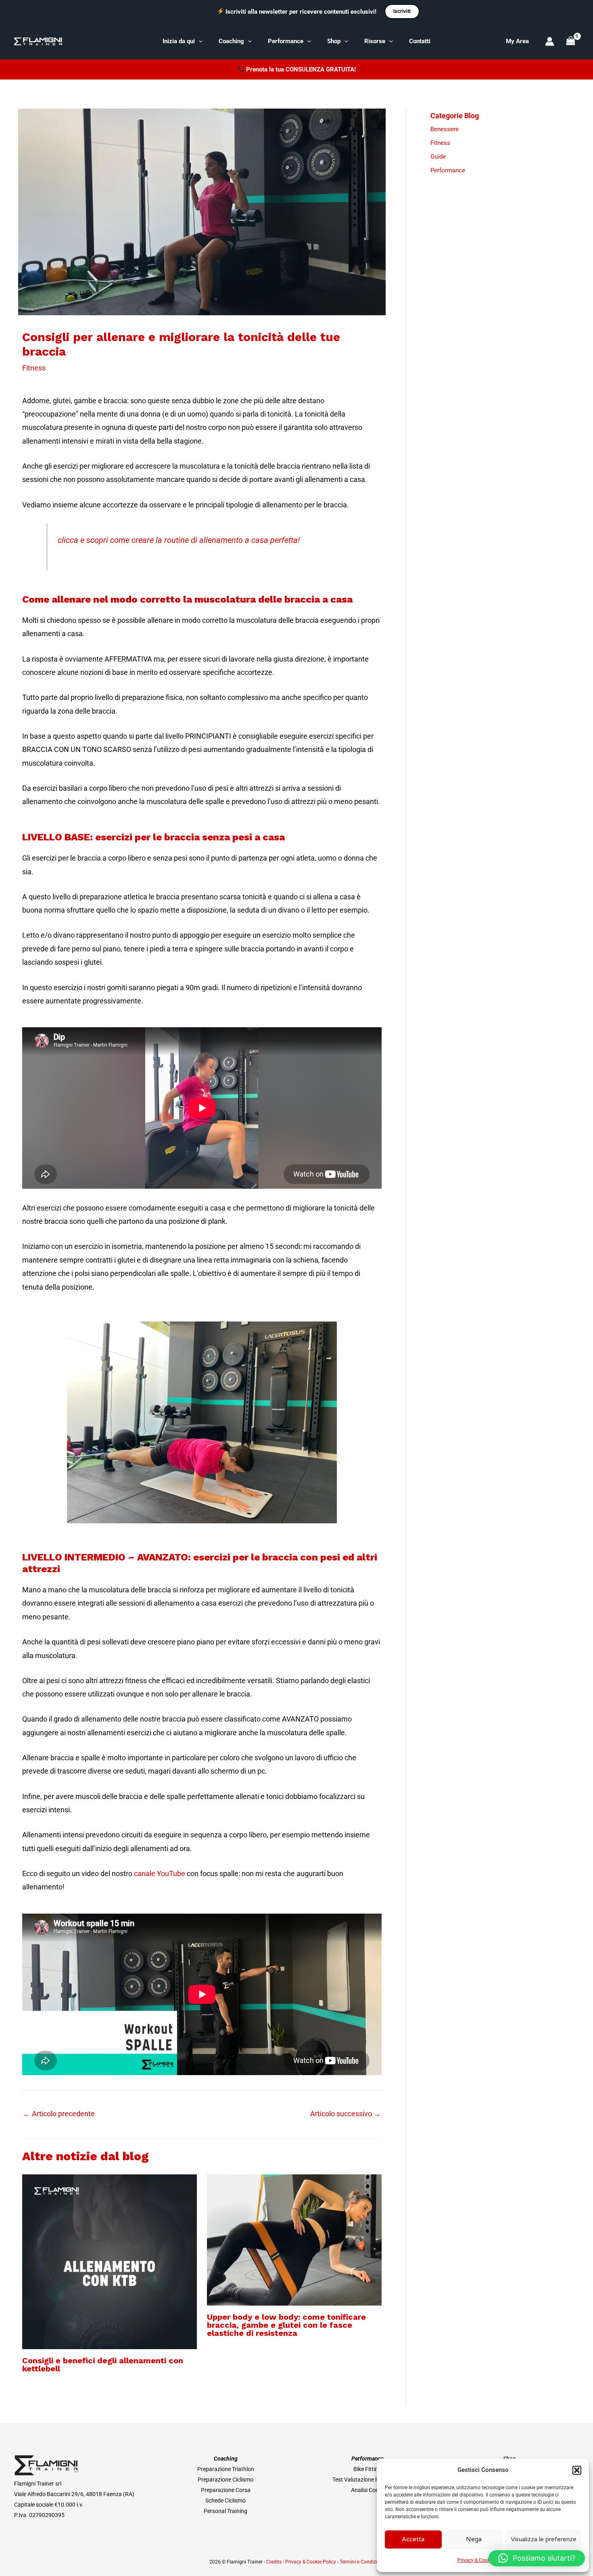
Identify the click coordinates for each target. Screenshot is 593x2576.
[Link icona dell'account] (550, 41)
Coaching (231, 41)
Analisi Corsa (367, 2490)
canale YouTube (160, 1873)
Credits (274, 2562)
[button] (577, 2470)
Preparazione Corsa (226, 2490)
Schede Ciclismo (226, 2501)
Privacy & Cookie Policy (483, 2560)
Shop (334, 41)
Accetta (413, 2539)
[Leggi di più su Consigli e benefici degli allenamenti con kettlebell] (110, 2261)
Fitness (34, 368)
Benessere (445, 129)
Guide (438, 157)
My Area (517, 41)
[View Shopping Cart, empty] (571, 41)
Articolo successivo (346, 2114)
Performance (286, 41)
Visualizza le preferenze (544, 2539)
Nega (474, 2539)
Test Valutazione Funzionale (367, 2480)
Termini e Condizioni (362, 2562)
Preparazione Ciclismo (226, 2480)
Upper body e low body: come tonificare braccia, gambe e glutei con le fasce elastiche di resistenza (286, 2325)
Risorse (375, 41)
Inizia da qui (179, 41)
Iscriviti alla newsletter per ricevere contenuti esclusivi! (301, 12)
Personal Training (226, 2511)
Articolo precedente (59, 2114)
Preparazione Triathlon (226, 2469)
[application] (199, 41)
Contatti (420, 41)
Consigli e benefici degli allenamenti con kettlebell (103, 2364)
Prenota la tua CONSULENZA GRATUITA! (301, 69)
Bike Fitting (367, 2469)
